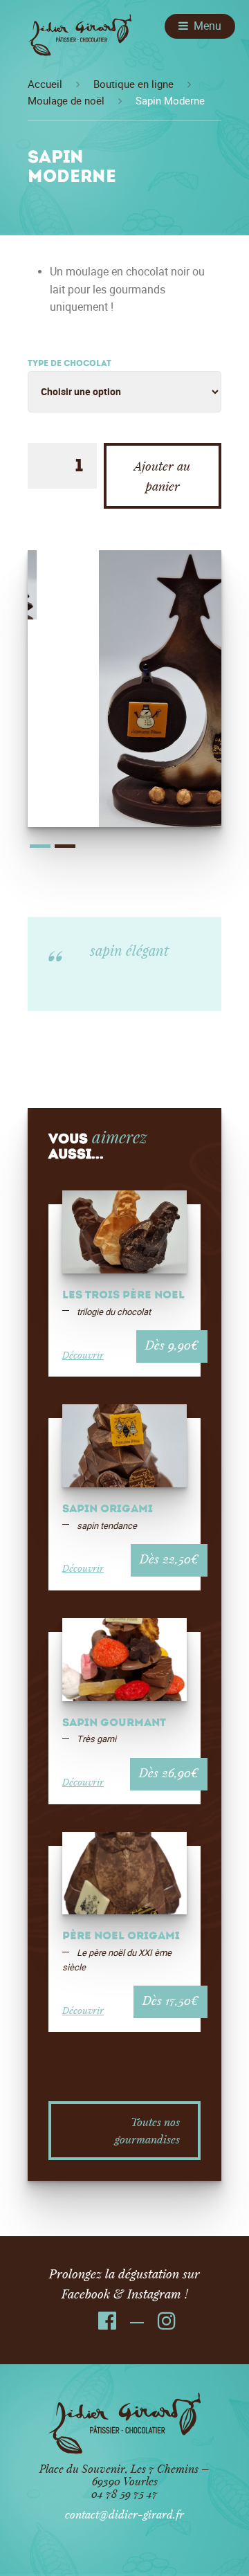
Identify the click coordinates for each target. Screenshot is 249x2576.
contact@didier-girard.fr (124, 2514)
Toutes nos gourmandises (147, 2131)
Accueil (45, 84)
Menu (207, 26)
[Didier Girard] (80, 40)
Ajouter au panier (162, 476)
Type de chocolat (70, 364)
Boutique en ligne (133, 84)
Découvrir (83, 1355)
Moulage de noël (66, 101)
